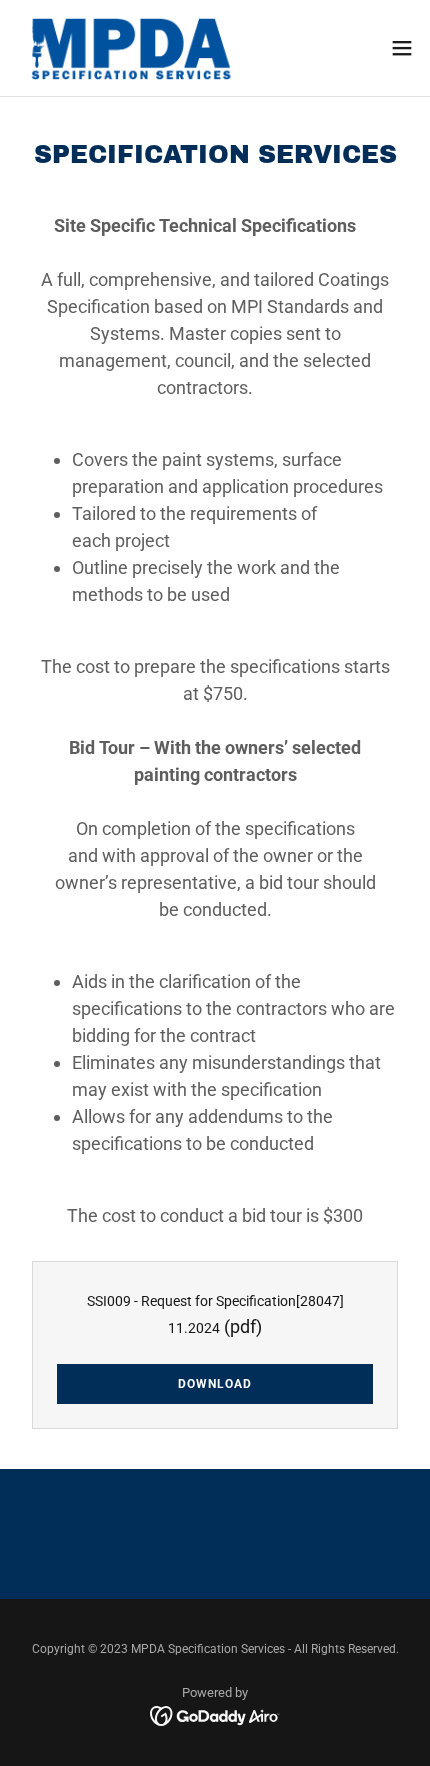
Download (215, 1384)
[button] (402, 48)
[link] (128, 48)
